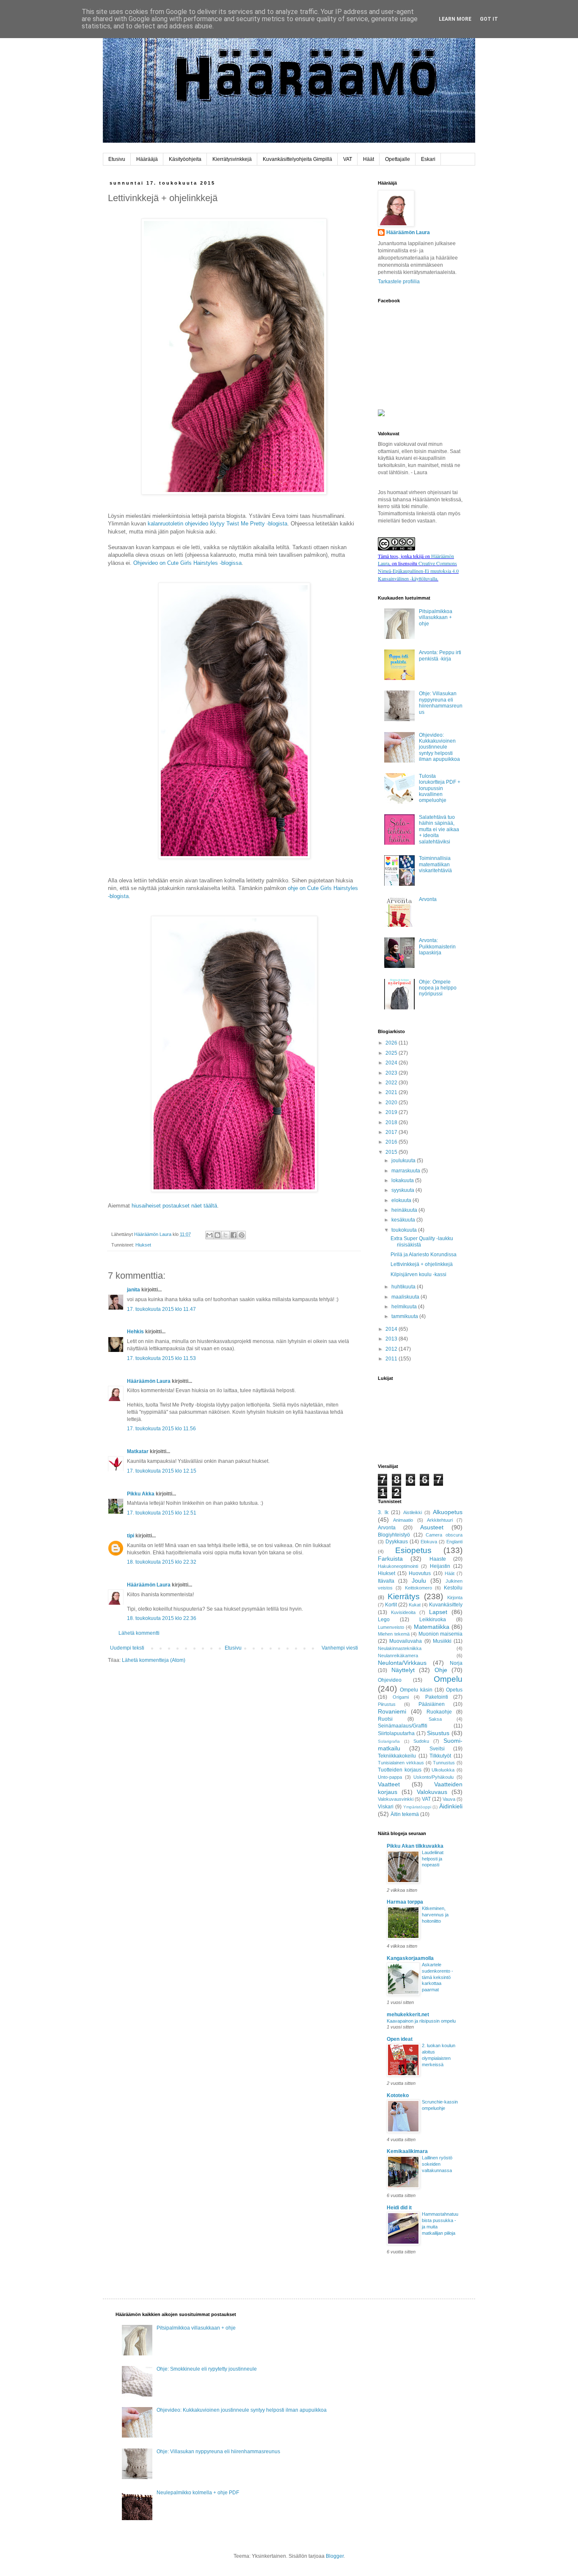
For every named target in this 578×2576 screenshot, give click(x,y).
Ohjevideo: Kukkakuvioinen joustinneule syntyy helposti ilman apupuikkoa (439, 747)
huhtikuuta (404, 1287)
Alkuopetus (448, 1512)
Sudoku (421, 1741)
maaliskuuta (406, 1297)
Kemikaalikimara (407, 2151)
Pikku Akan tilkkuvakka (415, 1846)
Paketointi (437, 1697)
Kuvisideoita (403, 1612)
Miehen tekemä (394, 1634)
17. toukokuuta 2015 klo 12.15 (162, 1471)
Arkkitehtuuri (440, 1520)
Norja (456, 1663)
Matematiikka (432, 1627)
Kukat (415, 1605)
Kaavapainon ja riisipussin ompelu (421, 2021)
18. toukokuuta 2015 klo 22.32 (162, 1562)
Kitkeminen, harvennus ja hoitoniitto (435, 1915)
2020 (392, 1103)
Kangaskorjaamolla (410, 1958)
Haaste (438, 1559)
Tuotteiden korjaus (400, 1770)
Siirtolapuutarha (396, 1733)
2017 (392, 1132)
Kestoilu (453, 1588)
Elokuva (429, 1542)
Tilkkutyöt (440, 1756)
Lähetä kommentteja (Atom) (154, 1660)
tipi (131, 1536)
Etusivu (117, 159)
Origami (401, 1697)
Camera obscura (444, 1535)
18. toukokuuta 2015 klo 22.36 (162, 1618)
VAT (348, 159)
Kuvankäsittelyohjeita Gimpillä (297, 159)
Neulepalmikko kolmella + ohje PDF (198, 2493)
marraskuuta (406, 1171)
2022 (392, 1083)
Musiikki (442, 1641)
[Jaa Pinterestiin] (242, 1235)
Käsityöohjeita (185, 159)
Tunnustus (444, 1763)
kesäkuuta (404, 1220)
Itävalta (386, 1581)
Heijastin (440, 1566)
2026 (392, 1043)
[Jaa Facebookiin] (234, 1235)
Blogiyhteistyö (394, 1535)
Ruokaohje (439, 1712)
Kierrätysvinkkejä (232, 159)
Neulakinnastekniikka (400, 1648)
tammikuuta (405, 1316)
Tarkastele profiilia (399, 282)
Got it (489, 19)
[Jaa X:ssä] (226, 1235)
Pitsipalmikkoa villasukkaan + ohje (436, 618)
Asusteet (432, 1527)
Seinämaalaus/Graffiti (403, 1726)
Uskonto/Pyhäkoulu (433, 1777)
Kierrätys (404, 1596)
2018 (392, 1122)
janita (133, 1290)
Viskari (386, 1807)
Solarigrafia (389, 1741)
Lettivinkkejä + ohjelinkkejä (422, 1264)
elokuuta (402, 1200)
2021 (392, 1092)
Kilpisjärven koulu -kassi (418, 1274)
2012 (392, 1349)
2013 (392, 1339)
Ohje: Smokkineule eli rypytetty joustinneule (207, 2369)
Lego (384, 1620)
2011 (392, 1359)
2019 (392, 1112)
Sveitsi (437, 1749)
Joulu (419, 1581)
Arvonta (428, 899)
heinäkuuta (405, 1210)
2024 (392, 1063)
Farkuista (390, 1559)
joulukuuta (404, 1161)
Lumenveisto (391, 1627)
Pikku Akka (141, 1494)
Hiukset (143, 1245)
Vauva (449, 1799)
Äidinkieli (451, 1806)
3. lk (383, 1512)
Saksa (435, 1719)
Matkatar (138, 1451)
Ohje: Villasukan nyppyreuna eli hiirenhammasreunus (441, 703)
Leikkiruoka (433, 1620)
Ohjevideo (390, 1680)
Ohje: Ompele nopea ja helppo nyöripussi (438, 988)
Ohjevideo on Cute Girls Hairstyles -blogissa (187, 563)
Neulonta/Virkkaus (402, 1663)
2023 (392, 1073)
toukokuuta (405, 1230)
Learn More (455, 19)
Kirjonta (455, 1598)
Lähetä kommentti (139, 1633)
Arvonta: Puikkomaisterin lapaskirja (437, 947)
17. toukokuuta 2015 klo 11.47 (161, 1309)
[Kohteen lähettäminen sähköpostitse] (209, 1235)
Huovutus (420, 1573)
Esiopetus (413, 1550)
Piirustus (387, 1704)
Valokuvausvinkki (396, 1799)
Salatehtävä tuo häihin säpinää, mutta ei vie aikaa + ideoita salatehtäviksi (439, 829)
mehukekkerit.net (408, 2015)
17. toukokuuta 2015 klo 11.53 (161, 1358)
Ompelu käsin (416, 1690)
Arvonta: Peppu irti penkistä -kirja (440, 655)
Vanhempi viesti (340, 1648)
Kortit (391, 1605)
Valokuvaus (432, 1792)
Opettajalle (398, 159)
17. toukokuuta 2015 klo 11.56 (161, 1429)
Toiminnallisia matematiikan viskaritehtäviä (435, 864)
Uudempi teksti (127, 1648)
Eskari (428, 159)
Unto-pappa (390, 1777)
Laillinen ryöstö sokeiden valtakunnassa (437, 2164)
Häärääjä (147, 159)
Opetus (454, 1690)
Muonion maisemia (441, 1634)
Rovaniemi (392, 1711)
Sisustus (438, 1733)
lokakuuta (403, 1180)
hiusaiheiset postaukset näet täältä (174, 1206)
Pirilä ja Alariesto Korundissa (424, 1255)
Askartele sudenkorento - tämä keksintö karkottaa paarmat (438, 1977)
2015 (392, 1152)
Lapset (438, 1612)
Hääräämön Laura (149, 1381)
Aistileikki (413, 1512)
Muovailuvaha (406, 1641)
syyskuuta (403, 1190)
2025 (392, 1053)
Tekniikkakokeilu (397, 1756)
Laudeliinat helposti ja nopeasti (433, 1859)
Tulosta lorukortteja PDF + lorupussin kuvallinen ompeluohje (440, 788)
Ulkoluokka (443, 1770)
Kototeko (398, 2095)
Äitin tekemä (405, 1814)
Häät (369, 159)
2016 (392, 1142)
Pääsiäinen (432, 1704)
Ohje (441, 1670)
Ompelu (448, 1679)
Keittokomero (418, 1588)
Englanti (454, 1542)
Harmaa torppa (405, 1902)
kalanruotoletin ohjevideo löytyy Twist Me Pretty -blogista (217, 524)
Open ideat (400, 2039)
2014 (392, 1329)
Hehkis (135, 1332)
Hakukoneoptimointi (398, 1566)
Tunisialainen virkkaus (401, 1763)
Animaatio (403, 1520)
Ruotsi (385, 1719)
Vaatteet (389, 1784)
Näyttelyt (403, 1670)
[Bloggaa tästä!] (217, 1235)
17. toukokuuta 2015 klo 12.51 (162, 1513)
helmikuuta (405, 1307)
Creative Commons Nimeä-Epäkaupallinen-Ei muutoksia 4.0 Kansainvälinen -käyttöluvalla (418, 571)
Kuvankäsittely (446, 1605)
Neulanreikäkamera (398, 1656)
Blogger (335, 2556)
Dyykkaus (397, 1542)
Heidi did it (399, 2208)
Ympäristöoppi (417, 1807)
